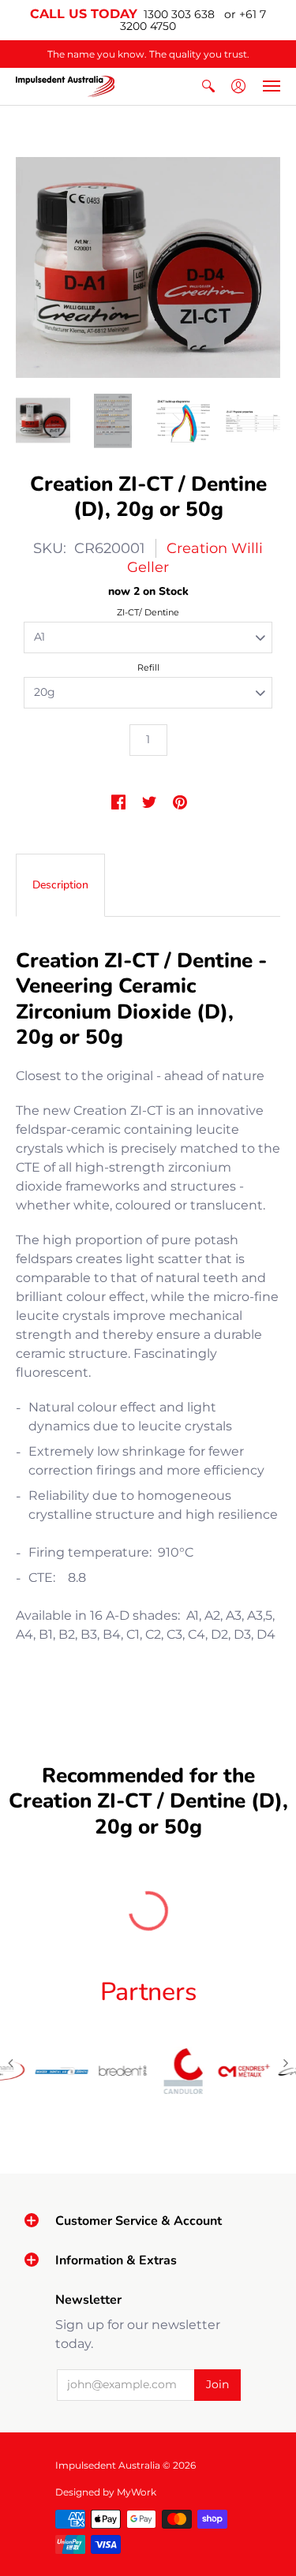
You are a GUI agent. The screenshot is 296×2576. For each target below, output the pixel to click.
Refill (148, 667)
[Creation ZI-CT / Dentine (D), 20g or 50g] (43, 421)
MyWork (137, 2492)
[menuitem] (208, 86)
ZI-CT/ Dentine (148, 612)
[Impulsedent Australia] (65, 86)
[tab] (60, 885)
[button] (208, 86)
